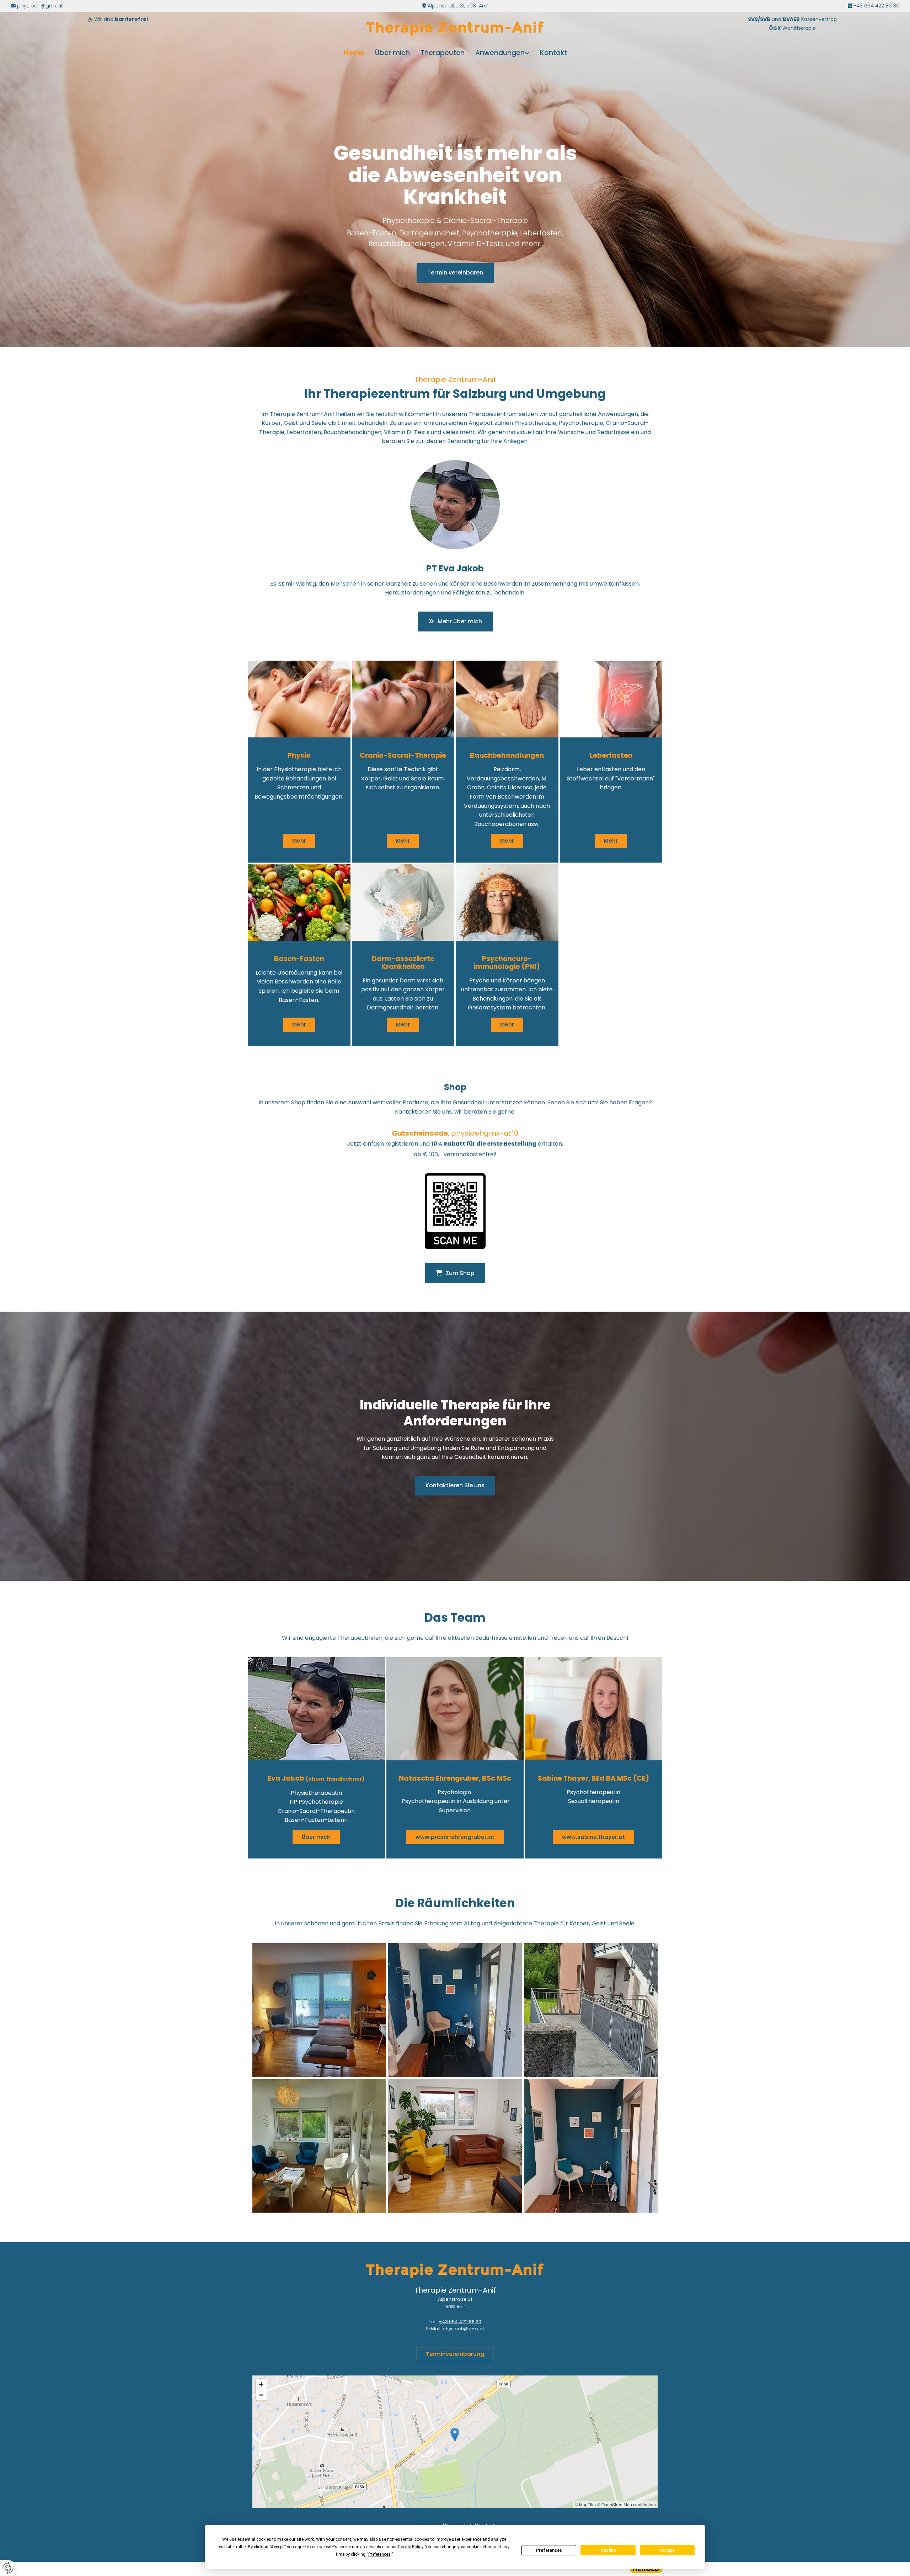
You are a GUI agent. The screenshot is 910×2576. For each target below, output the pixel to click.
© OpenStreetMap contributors (627, 2504)
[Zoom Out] (261, 2395)
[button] (455, 273)
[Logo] (455, 28)
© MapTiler (585, 2504)
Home (354, 53)
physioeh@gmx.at (40, 6)
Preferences (549, 2550)
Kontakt (553, 53)
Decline (608, 2550)
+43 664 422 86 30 (876, 6)
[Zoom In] (261, 2384)
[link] (502, 53)
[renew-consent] (8, 2568)
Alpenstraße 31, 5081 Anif (458, 6)
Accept (667, 2550)
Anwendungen (500, 53)
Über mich (392, 53)
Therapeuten (443, 53)
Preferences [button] (379, 2554)
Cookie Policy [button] (410, 2547)
